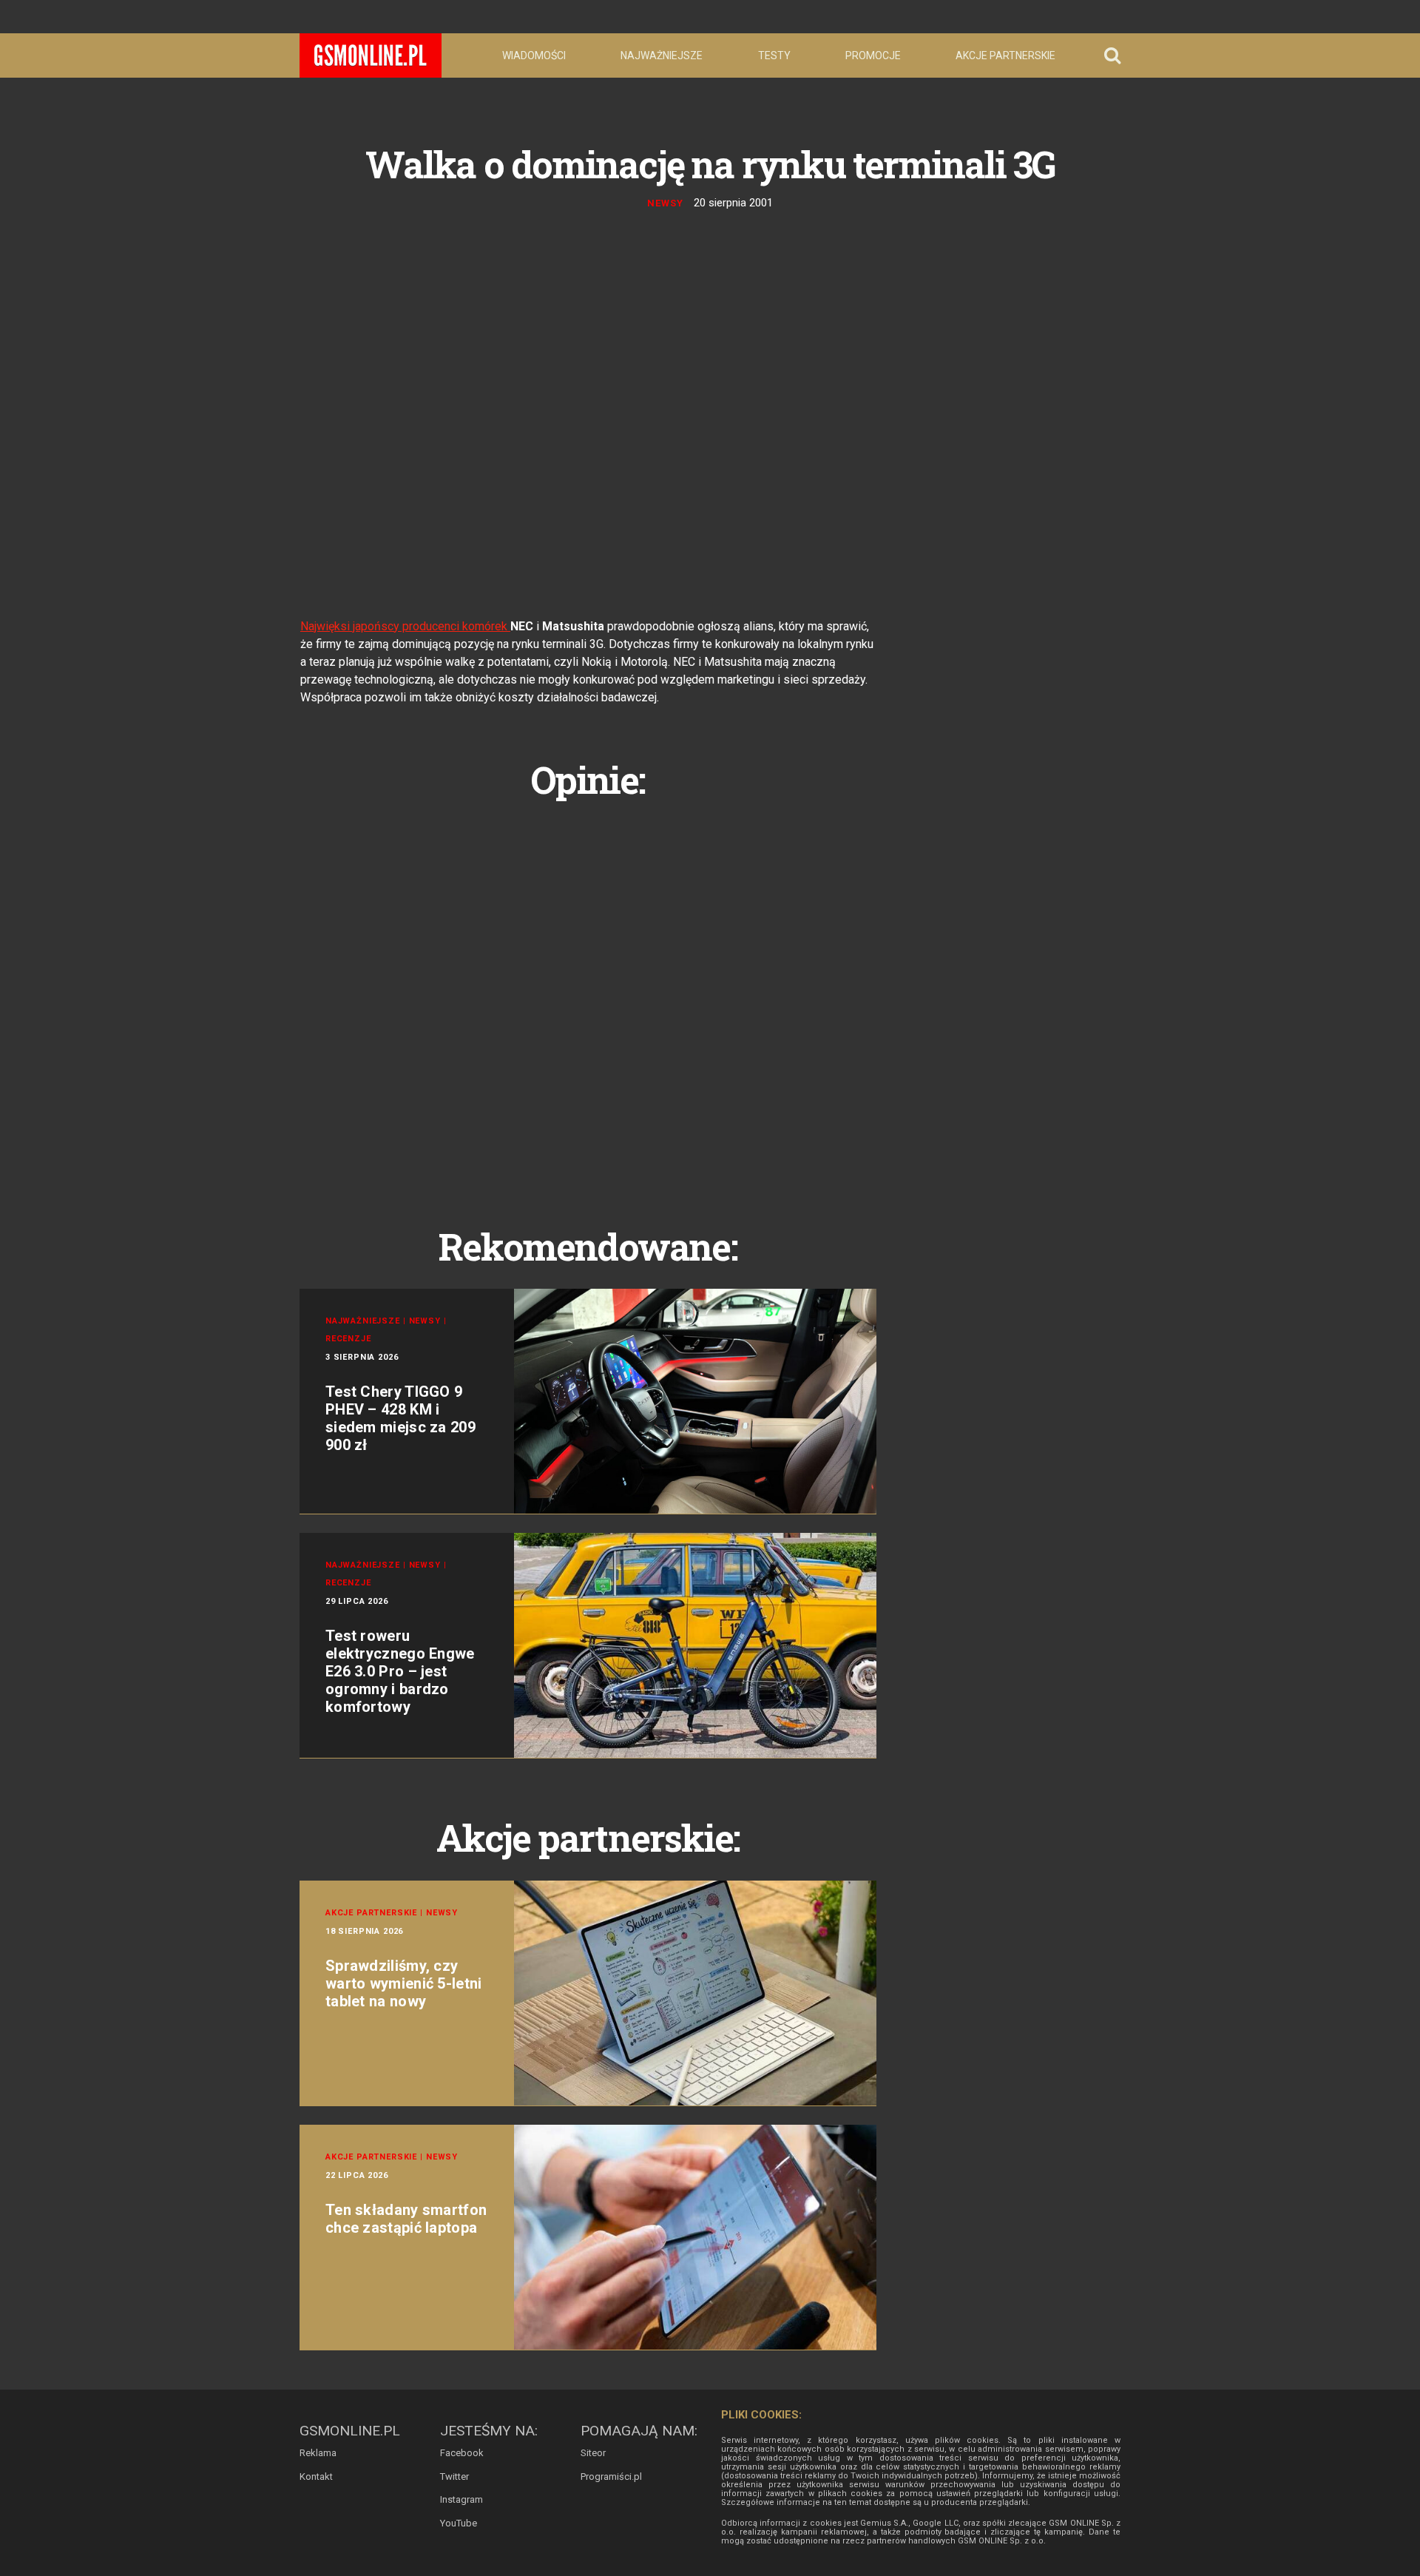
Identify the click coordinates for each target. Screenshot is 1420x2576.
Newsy (665, 203)
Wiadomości (534, 55)
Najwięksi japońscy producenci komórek (405, 626)
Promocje (873, 55)
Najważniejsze (662, 55)
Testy (774, 55)
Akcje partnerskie (1005, 55)
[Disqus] (588, 997)
